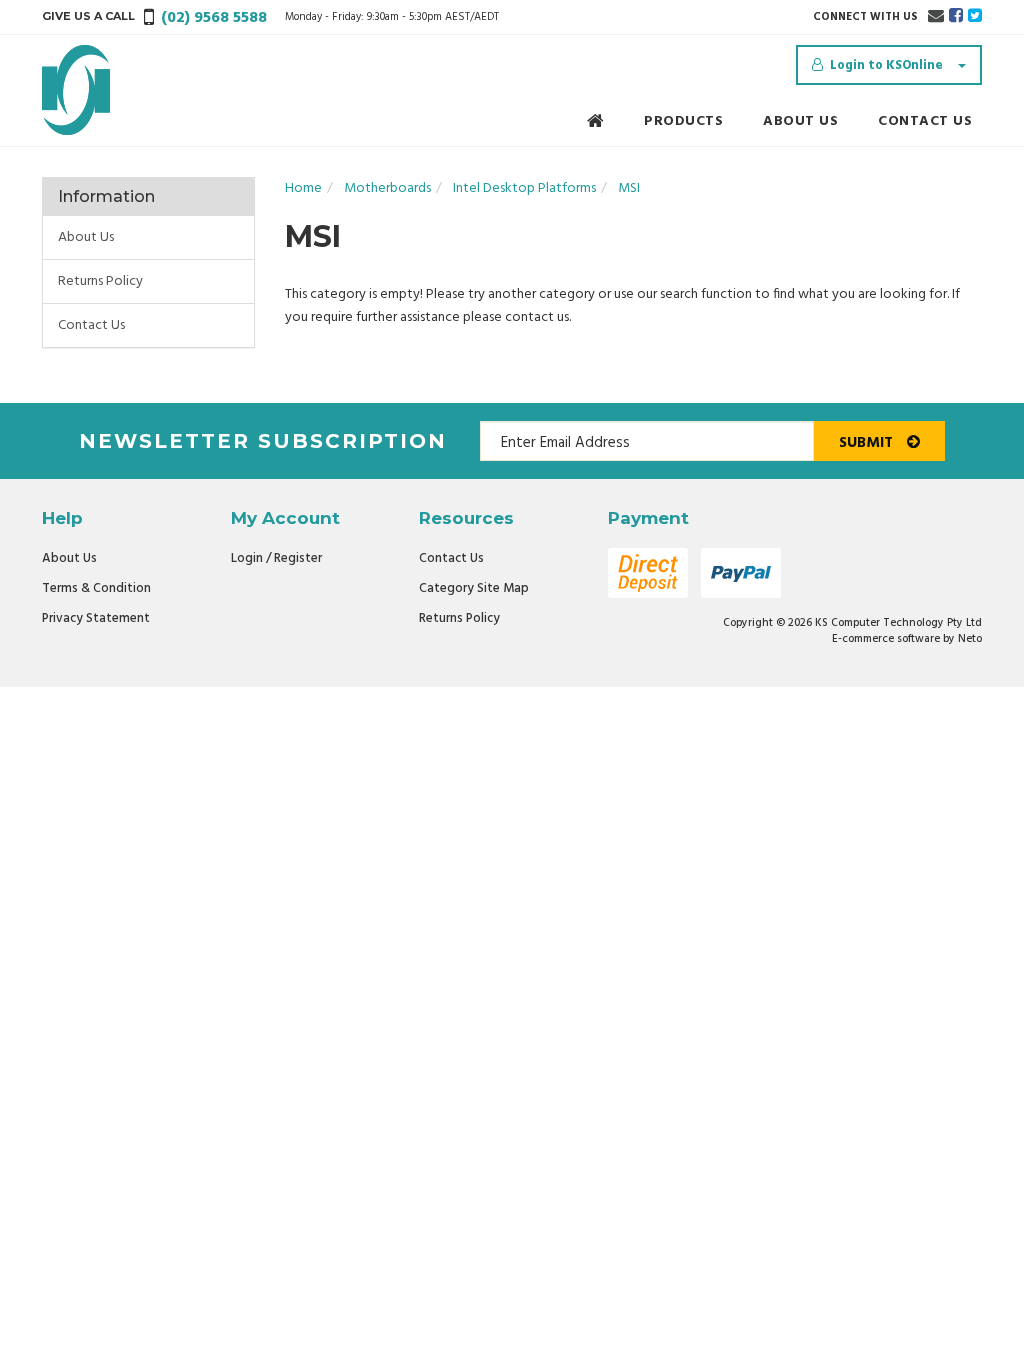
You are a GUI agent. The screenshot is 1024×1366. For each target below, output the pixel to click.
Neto (970, 639)
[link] (956, 17)
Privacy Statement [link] (96, 618)
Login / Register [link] (276, 558)
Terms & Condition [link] (96, 588)
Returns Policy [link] (100, 281)
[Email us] (936, 17)
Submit (868, 443)
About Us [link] (86, 237)
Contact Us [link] (91, 325)
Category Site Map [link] (474, 588)
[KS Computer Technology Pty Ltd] (76, 90)
